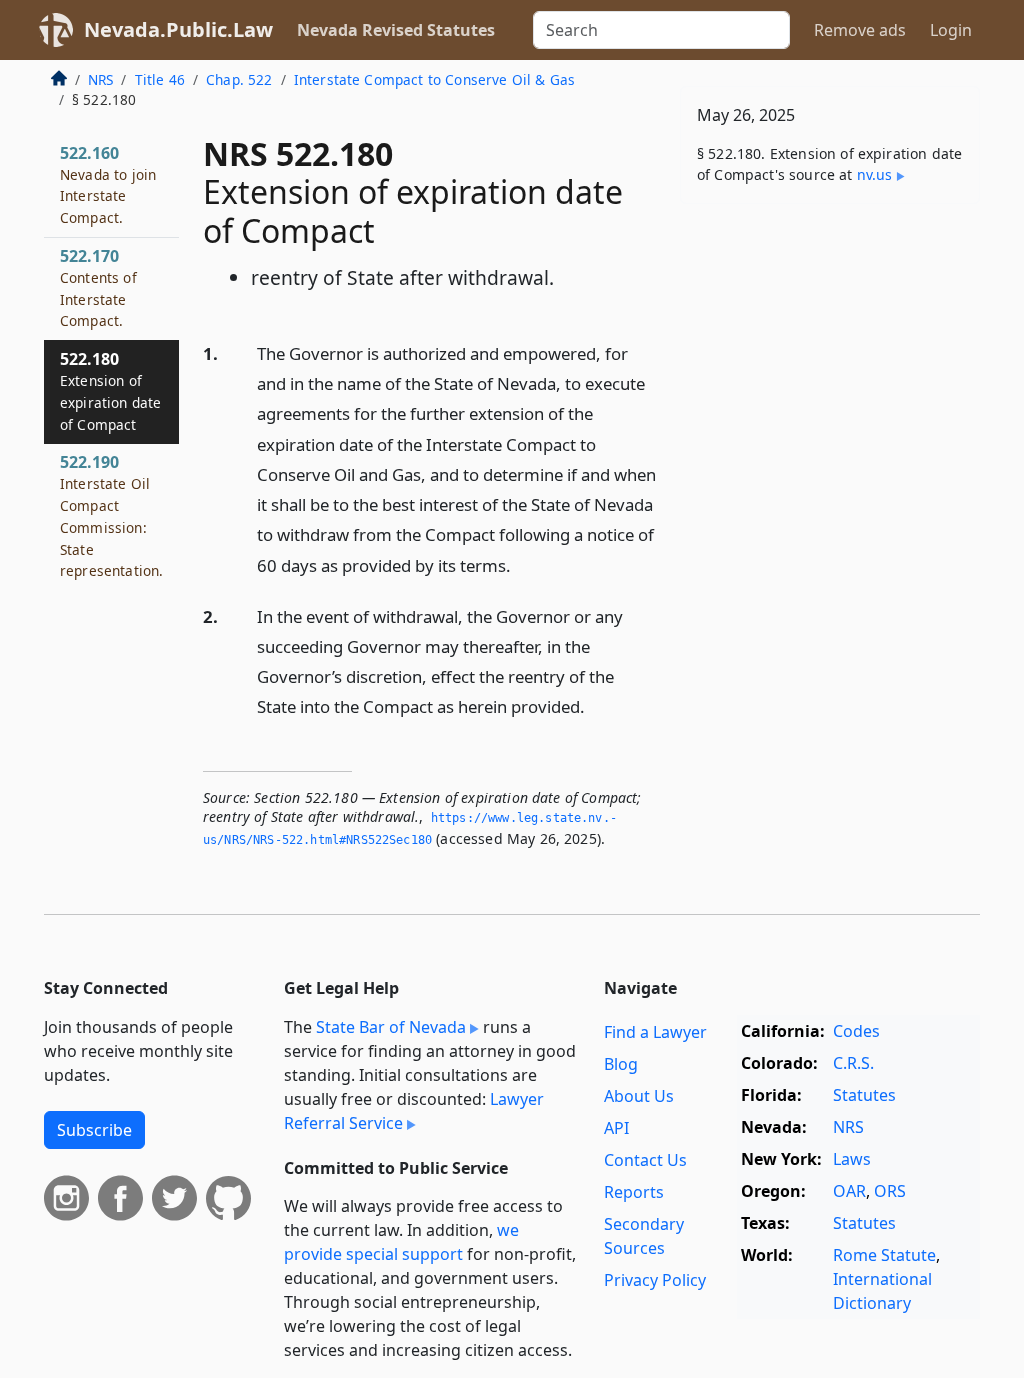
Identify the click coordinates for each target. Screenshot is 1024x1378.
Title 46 (160, 79)
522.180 (110, 390)
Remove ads (860, 30)
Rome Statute (884, 1255)
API (616, 1128)
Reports (634, 1192)
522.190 (111, 515)
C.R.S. (853, 1063)
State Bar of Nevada (391, 1027)
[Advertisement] (830, 357)
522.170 (98, 287)
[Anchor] (522, 564)
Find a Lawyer (655, 1032)
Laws (852, 1159)
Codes (856, 1031)
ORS (890, 1191)
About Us (639, 1096)
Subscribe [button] (94, 1130)
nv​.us (875, 174)
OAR (849, 1191)
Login (951, 30)
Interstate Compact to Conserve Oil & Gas (434, 79)
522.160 (108, 184)
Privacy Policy (655, 1280)
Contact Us (645, 1160)
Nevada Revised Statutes (396, 30)
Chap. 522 (239, 79)
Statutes (864, 1095)
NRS (100, 79)
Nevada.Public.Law (178, 29)
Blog (621, 1064)
